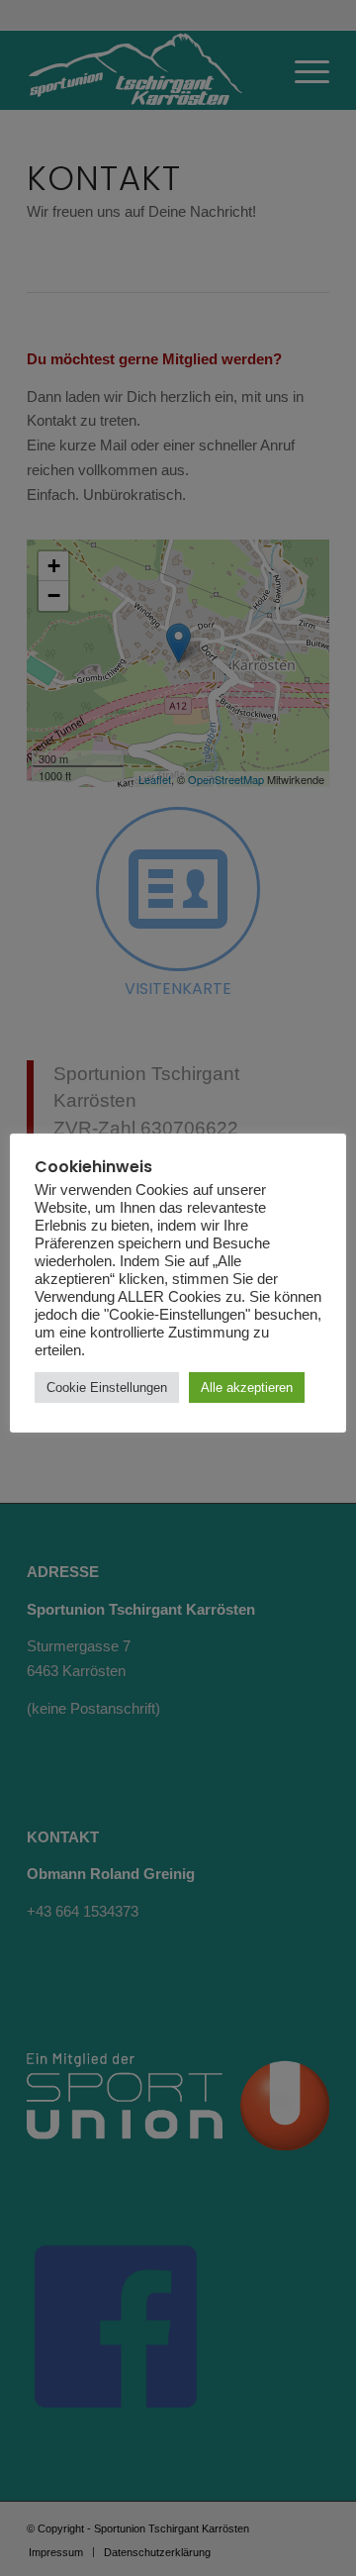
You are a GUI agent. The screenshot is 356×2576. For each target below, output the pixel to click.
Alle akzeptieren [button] (247, 1387)
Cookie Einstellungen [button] (107, 1387)
